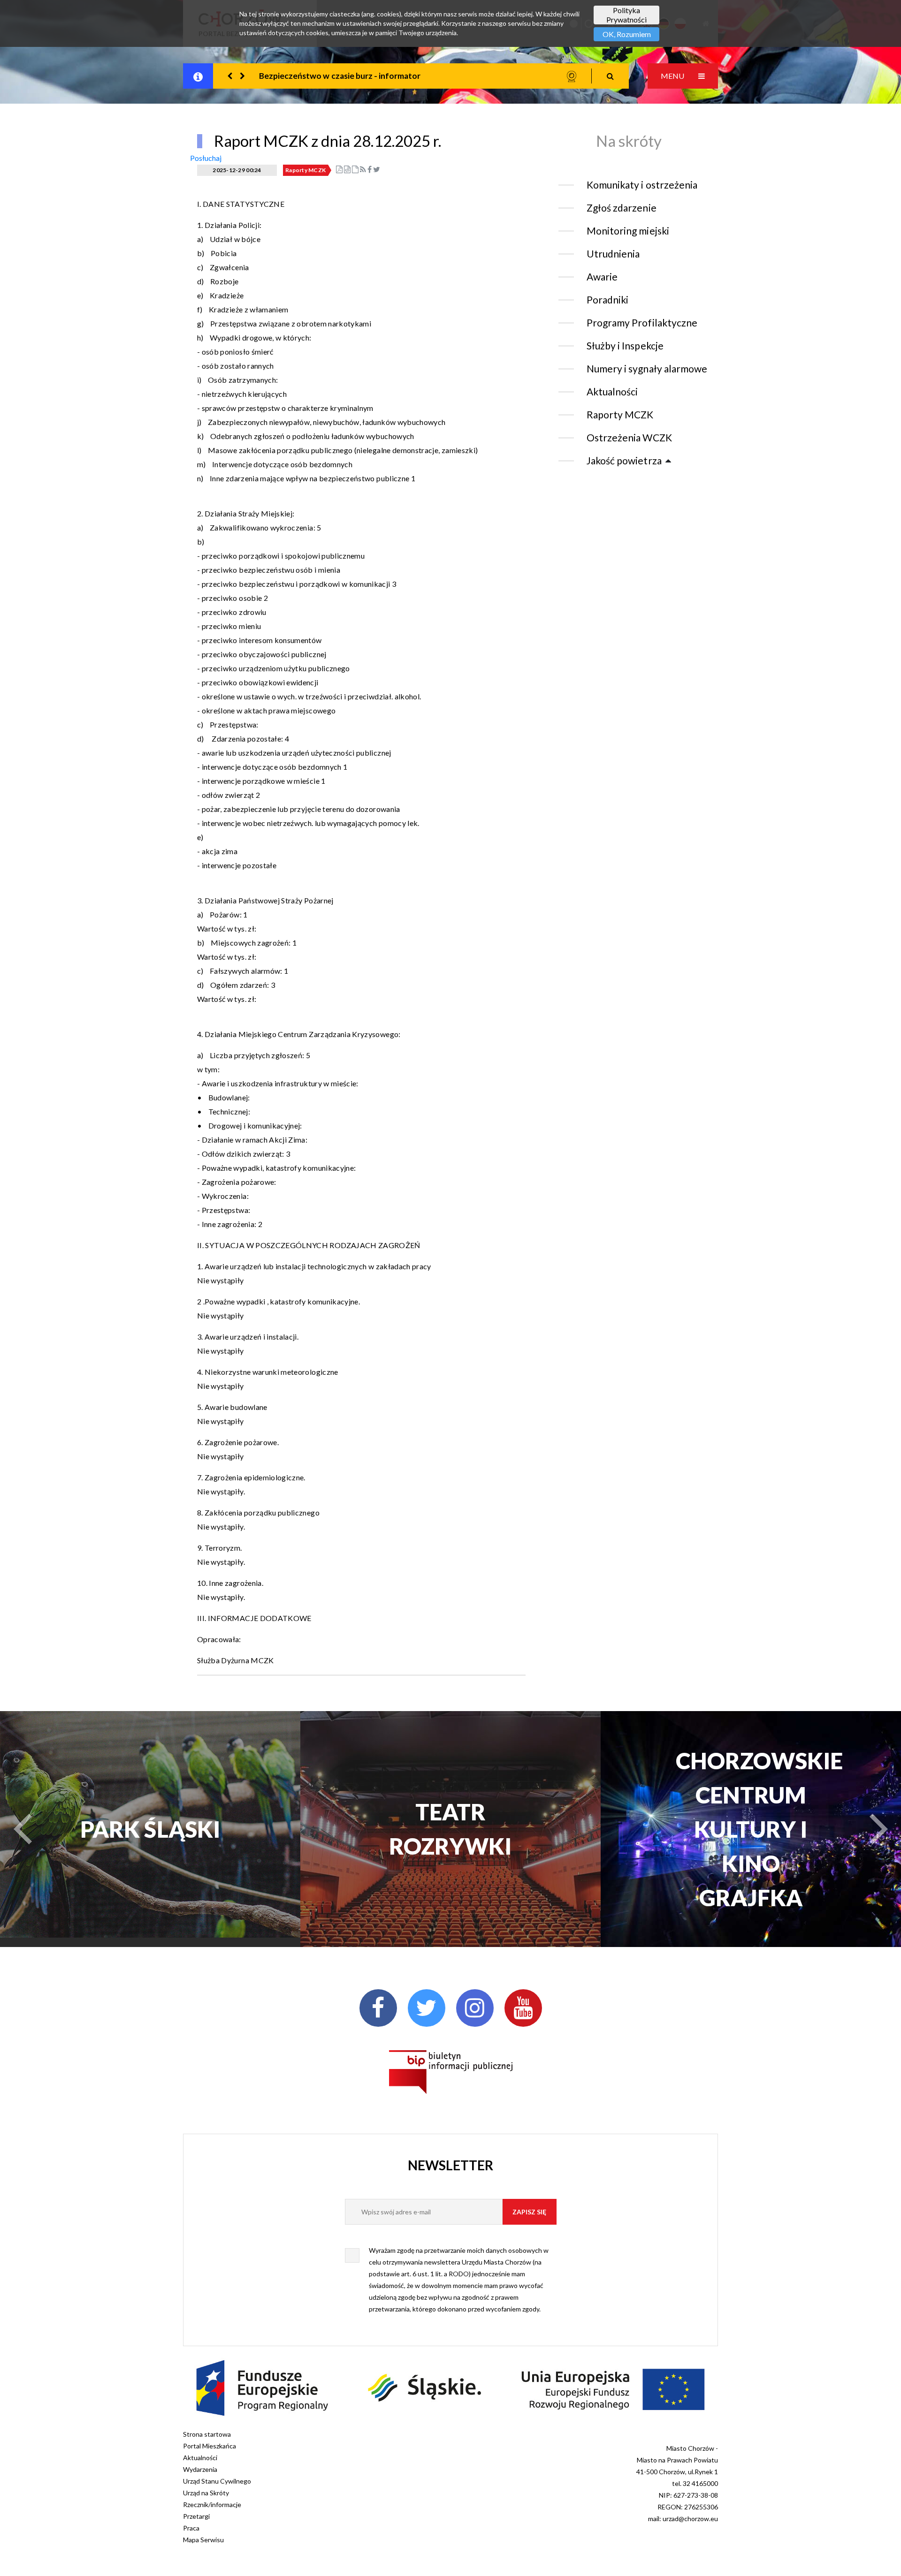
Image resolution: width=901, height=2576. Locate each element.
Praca (191, 2528)
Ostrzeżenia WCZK (629, 437)
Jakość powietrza (624, 460)
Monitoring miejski (628, 231)
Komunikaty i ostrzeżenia (642, 185)
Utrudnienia (613, 254)
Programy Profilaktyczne (642, 322)
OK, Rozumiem (627, 34)
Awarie (602, 277)
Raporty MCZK (305, 170)
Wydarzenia (200, 2469)
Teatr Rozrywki (450, 1829)
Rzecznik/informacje (212, 2504)
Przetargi (196, 2516)
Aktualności (612, 391)
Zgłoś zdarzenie (622, 208)
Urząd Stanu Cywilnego (217, 2481)
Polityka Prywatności (626, 15)
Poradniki (607, 299)
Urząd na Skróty (206, 2493)
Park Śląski (150, 1829)
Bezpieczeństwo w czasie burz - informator (340, 76)
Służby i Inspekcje (625, 345)
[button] (230, 76)
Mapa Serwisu (203, 2540)
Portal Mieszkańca (210, 2446)
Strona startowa (207, 2434)
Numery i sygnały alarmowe (647, 368)
